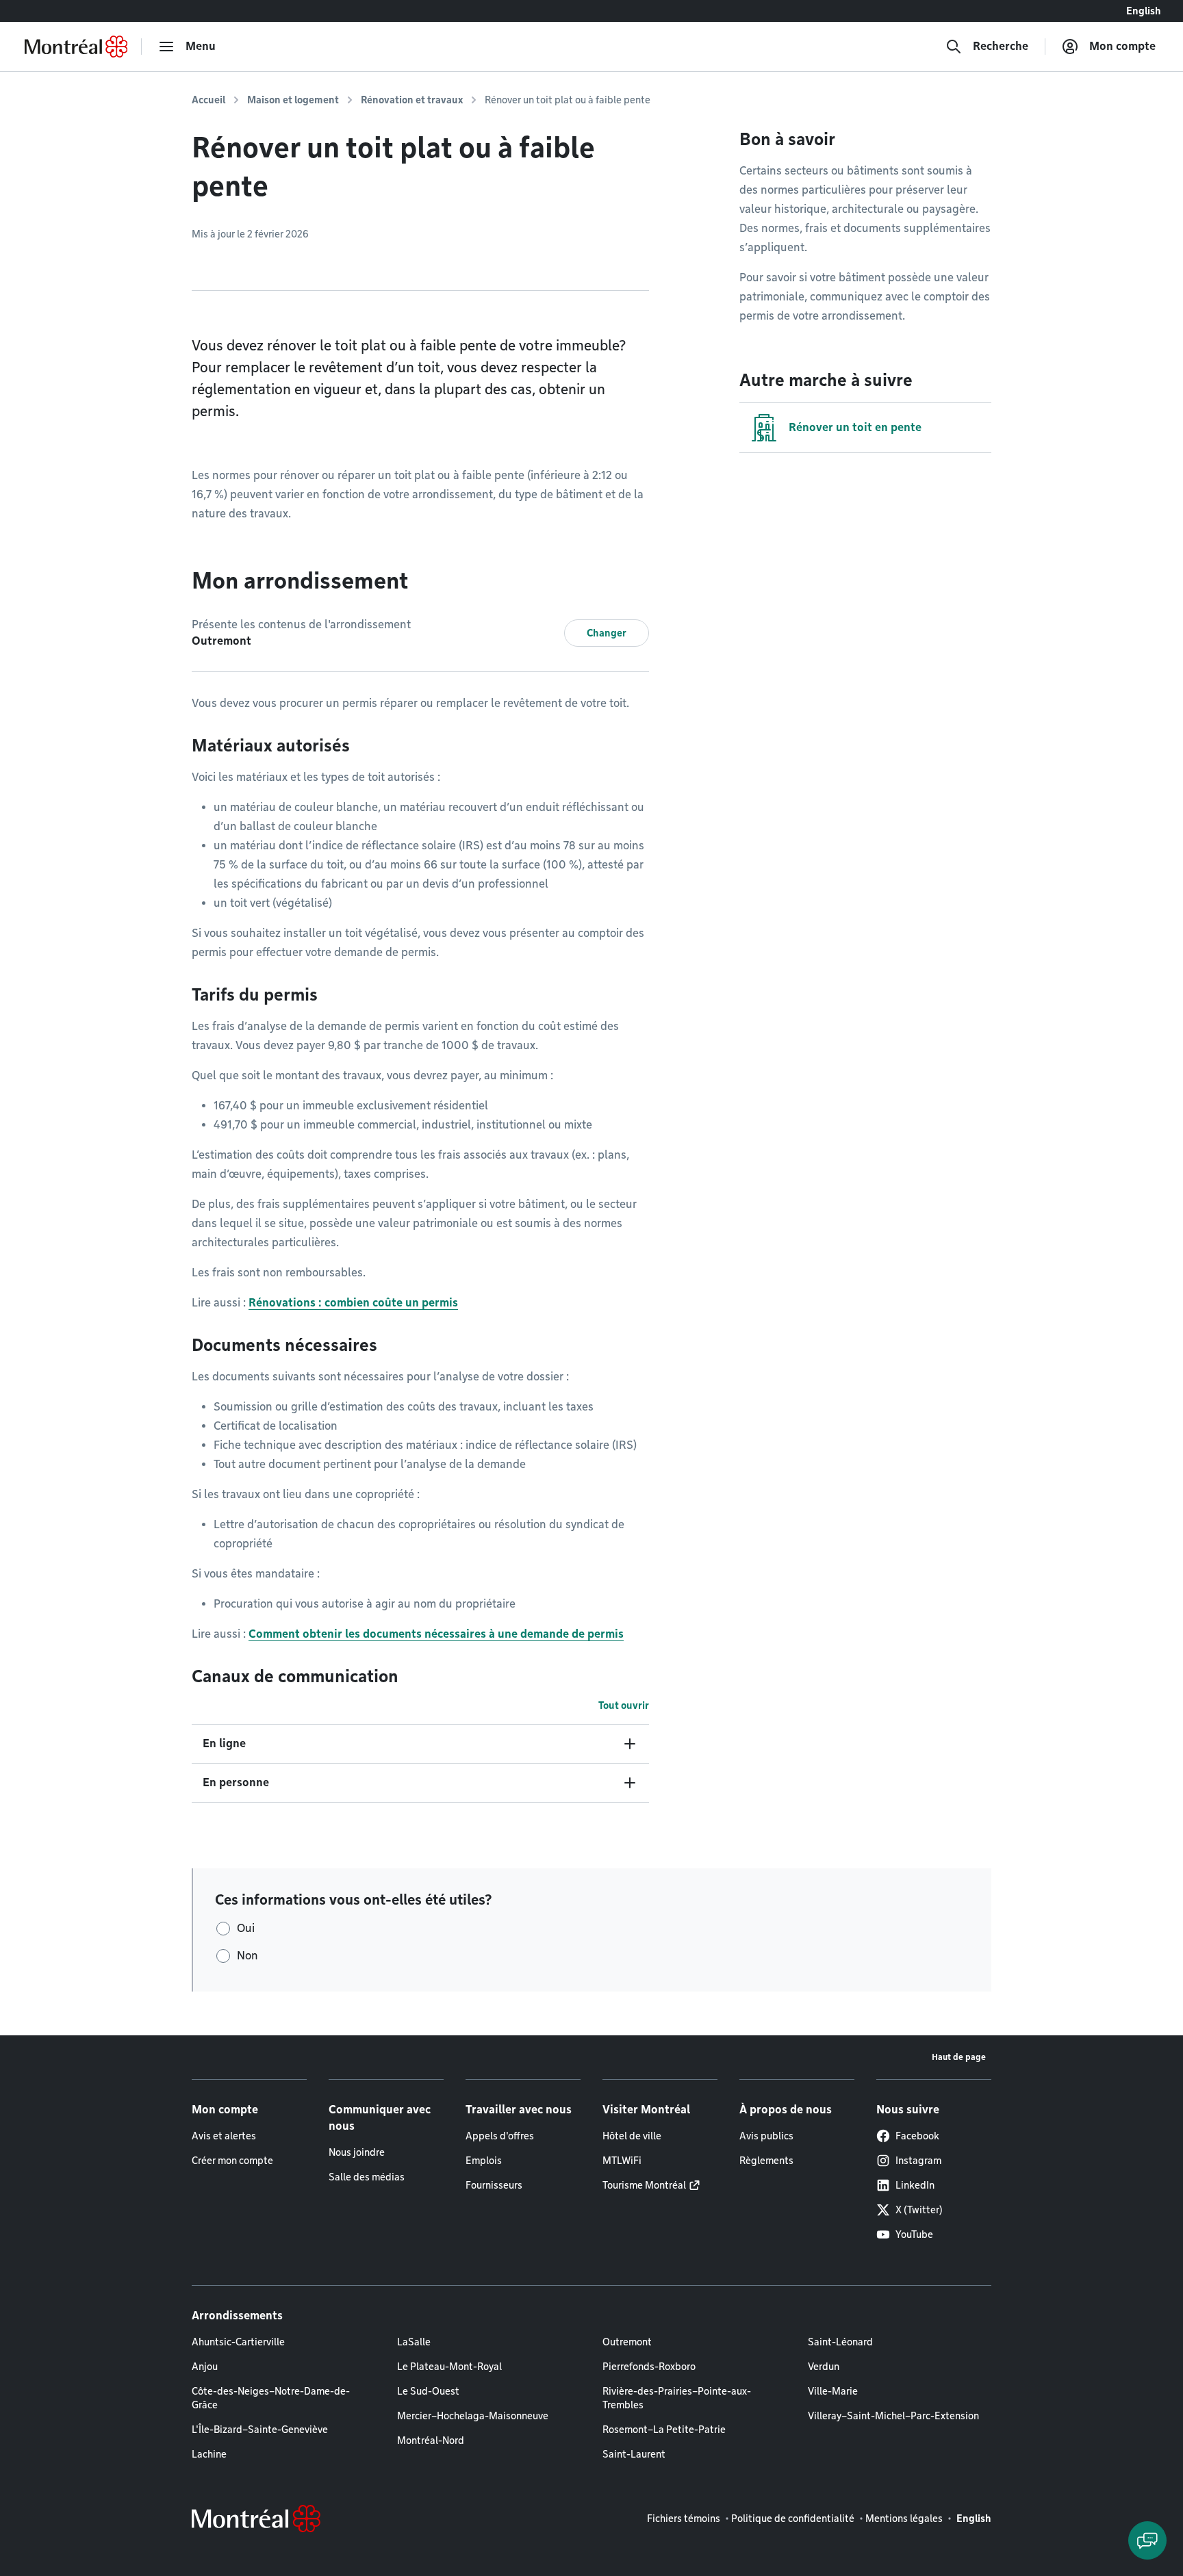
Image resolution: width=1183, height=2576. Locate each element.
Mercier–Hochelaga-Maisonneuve (473, 2416)
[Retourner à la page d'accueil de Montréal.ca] (76, 47)
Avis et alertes (224, 2136)
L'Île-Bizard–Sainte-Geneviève (260, 2430)
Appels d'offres (500, 2136)
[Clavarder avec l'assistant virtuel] (1147, 2540)
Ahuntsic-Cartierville (238, 2342)
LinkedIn (915, 2185)
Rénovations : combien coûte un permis (353, 1303)
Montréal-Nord (431, 2440)
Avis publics (766, 2136)
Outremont (627, 2342)
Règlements (766, 2161)
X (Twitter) (919, 2210)
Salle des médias (367, 2177)
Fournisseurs (494, 2185)
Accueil (208, 100)
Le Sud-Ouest (428, 2391)
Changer (607, 633)
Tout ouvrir (624, 1705)
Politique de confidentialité (793, 2519)
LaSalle (414, 2342)
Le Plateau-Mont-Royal (449, 2367)
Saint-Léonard (840, 2342)
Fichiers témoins (684, 2519)
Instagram (918, 2161)
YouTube (914, 2234)
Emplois (484, 2161)
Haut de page (959, 2057)
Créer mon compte (232, 2161)
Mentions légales (904, 2519)
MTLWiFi (622, 2161)
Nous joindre (357, 2152)
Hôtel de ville (632, 2136)
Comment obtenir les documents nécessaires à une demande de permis (436, 1634)
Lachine (209, 2454)
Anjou (205, 2367)
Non (247, 1956)
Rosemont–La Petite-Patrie (664, 2430)
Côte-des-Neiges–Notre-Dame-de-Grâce (271, 2398)
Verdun (824, 2367)
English (1144, 11)
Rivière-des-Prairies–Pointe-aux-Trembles (677, 2398)
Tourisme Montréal (644, 2185)
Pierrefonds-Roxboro (649, 2367)
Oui (246, 1928)
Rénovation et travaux (412, 100)
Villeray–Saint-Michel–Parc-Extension (893, 2416)
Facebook (917, 2136)
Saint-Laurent (634, 2454)
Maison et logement (293, 100)
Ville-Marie (833, 2391)
